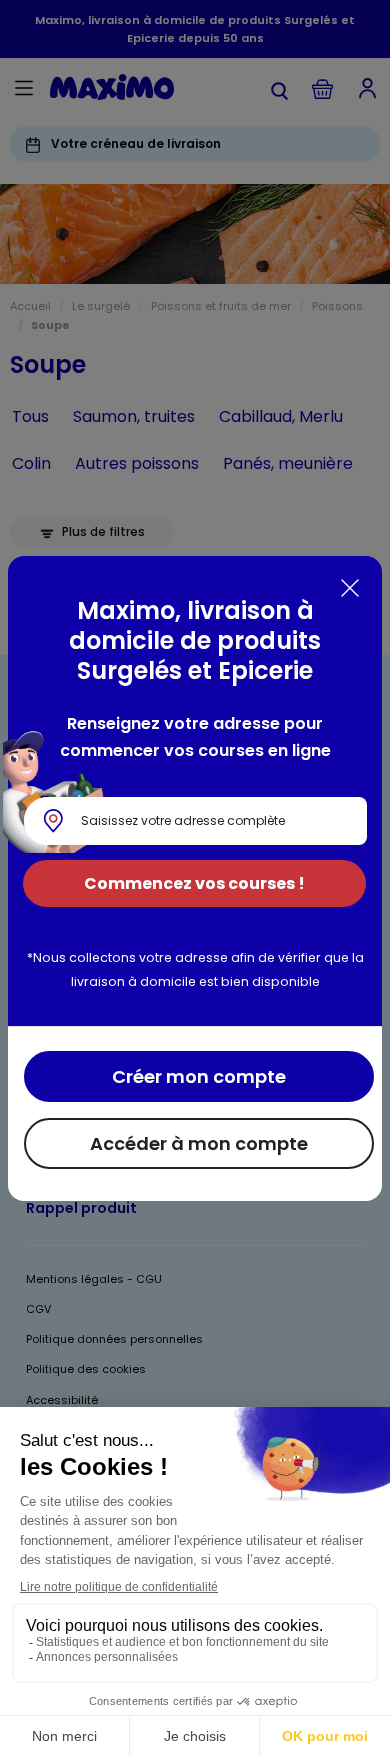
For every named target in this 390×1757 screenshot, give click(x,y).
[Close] (350, 588)
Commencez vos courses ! (194, 883)
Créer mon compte (199, 1076)
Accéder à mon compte (199, 1143)
